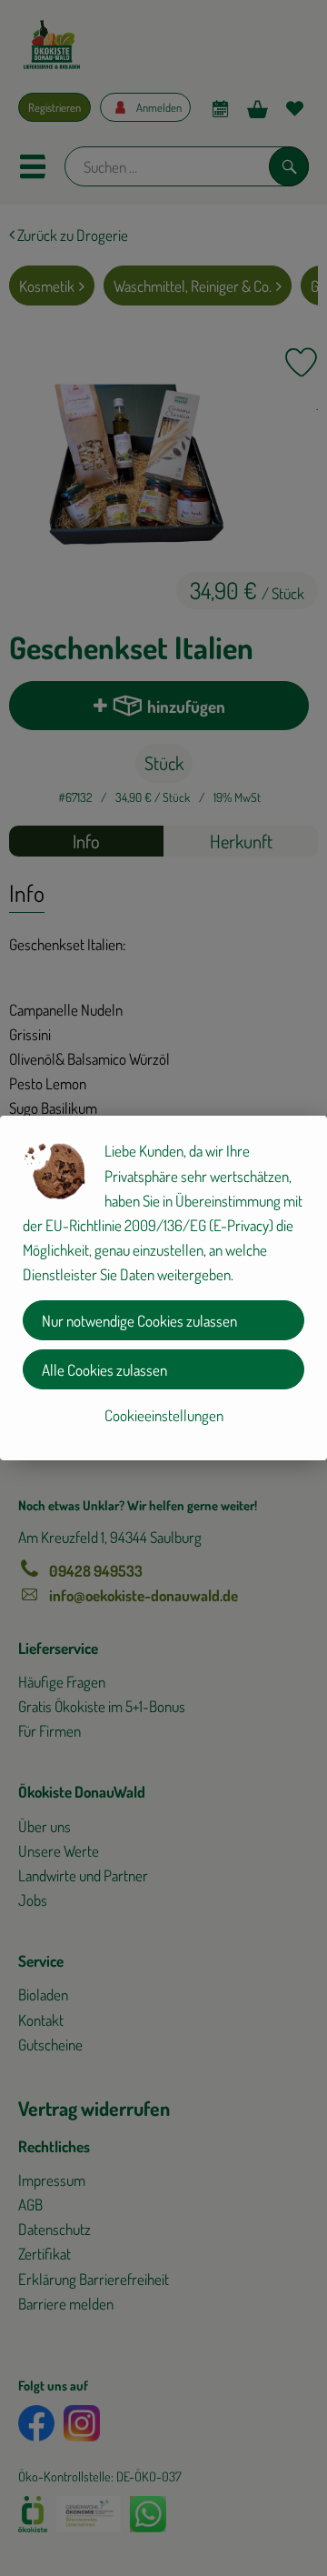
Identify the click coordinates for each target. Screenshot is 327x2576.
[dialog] (163, 1288)
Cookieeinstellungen (164, 1415)
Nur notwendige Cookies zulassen (139, 1321)
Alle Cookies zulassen (104, 1370)
